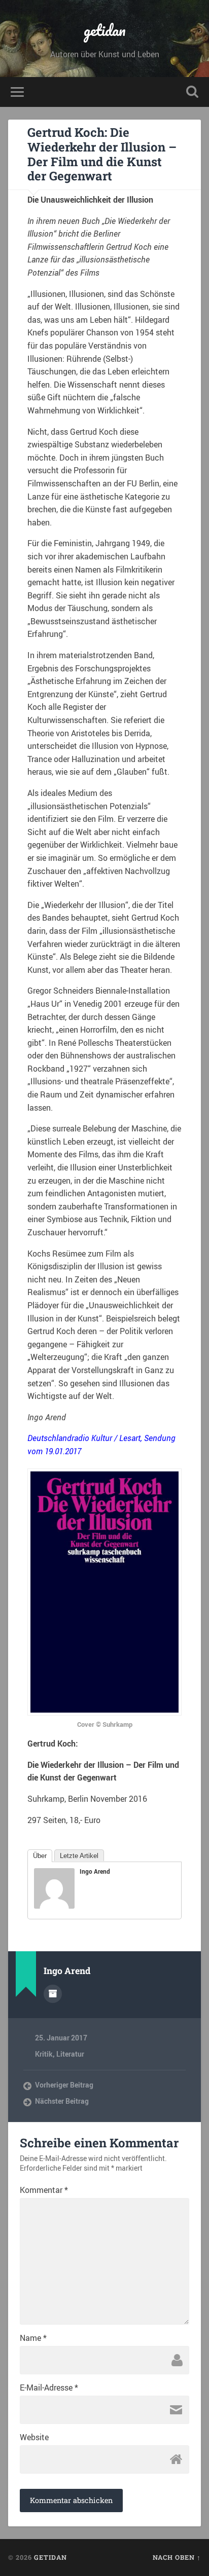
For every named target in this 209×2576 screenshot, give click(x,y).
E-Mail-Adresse (49, 2388)
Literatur (70, 2054)
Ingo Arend (95, 1871)
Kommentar (44, 2190)
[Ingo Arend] (54, 1906)
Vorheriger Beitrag (64, 2085)
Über (40, 1856)
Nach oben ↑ (177, 2557)
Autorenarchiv (53, 1994)
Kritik (44, 2054)
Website (34, 2437)
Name (33, 2338)
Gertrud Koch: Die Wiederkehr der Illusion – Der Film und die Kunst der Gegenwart (102, 154)
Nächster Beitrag (62, 2101)
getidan (105, 30)
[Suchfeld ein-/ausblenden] (192, 92)
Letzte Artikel (79, 1856)
